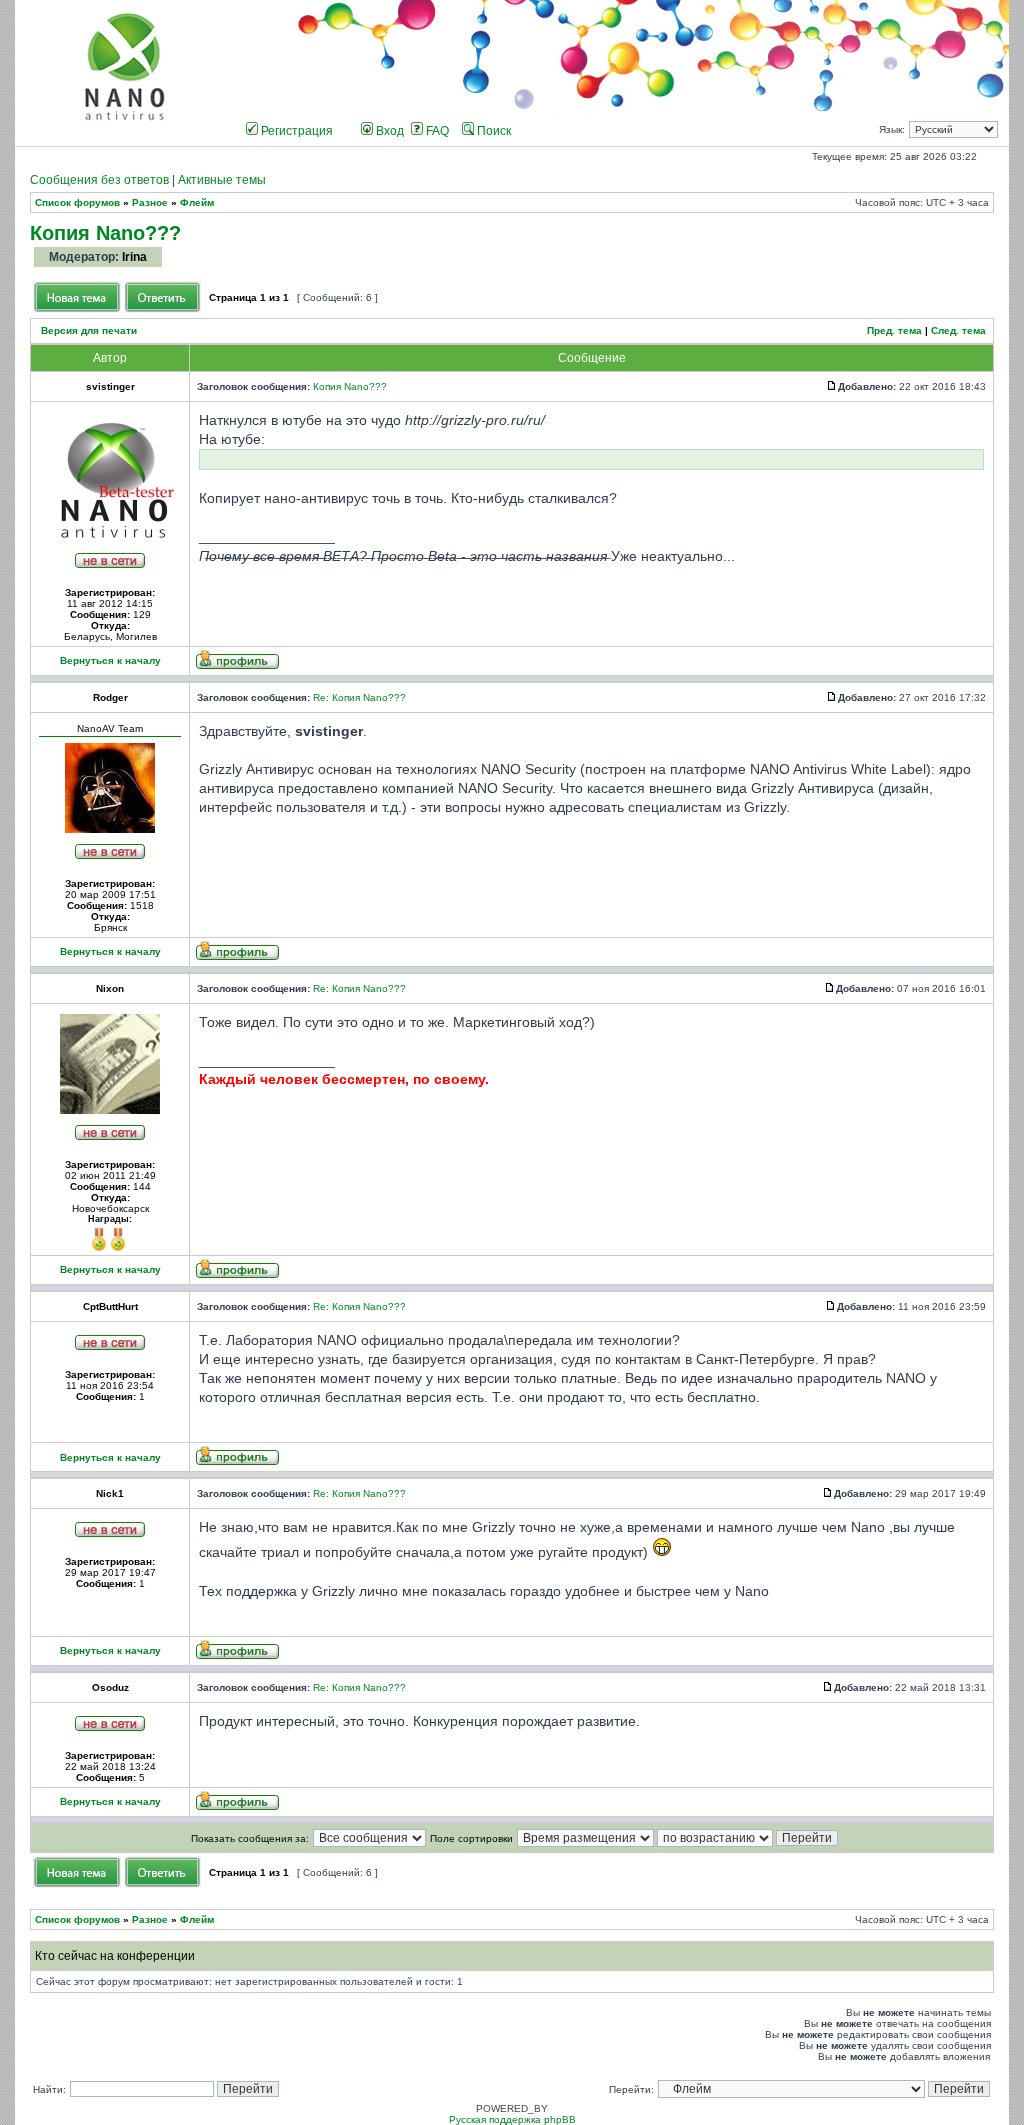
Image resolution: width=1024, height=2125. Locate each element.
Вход (388, 131)
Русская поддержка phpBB (512, 2119)
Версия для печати (89, 330)
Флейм (197, 202)
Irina (134, 257)
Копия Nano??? (105, 232)
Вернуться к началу (110, 660)
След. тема (958, 330)
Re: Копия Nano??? (359, 697)
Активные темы (222, 180)
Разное (150, 202)
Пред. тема (894, 330)
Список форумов (77, 202)
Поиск (492, 131)
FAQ (436, 131)
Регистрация (295, 131)
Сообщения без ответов (99, 180)
